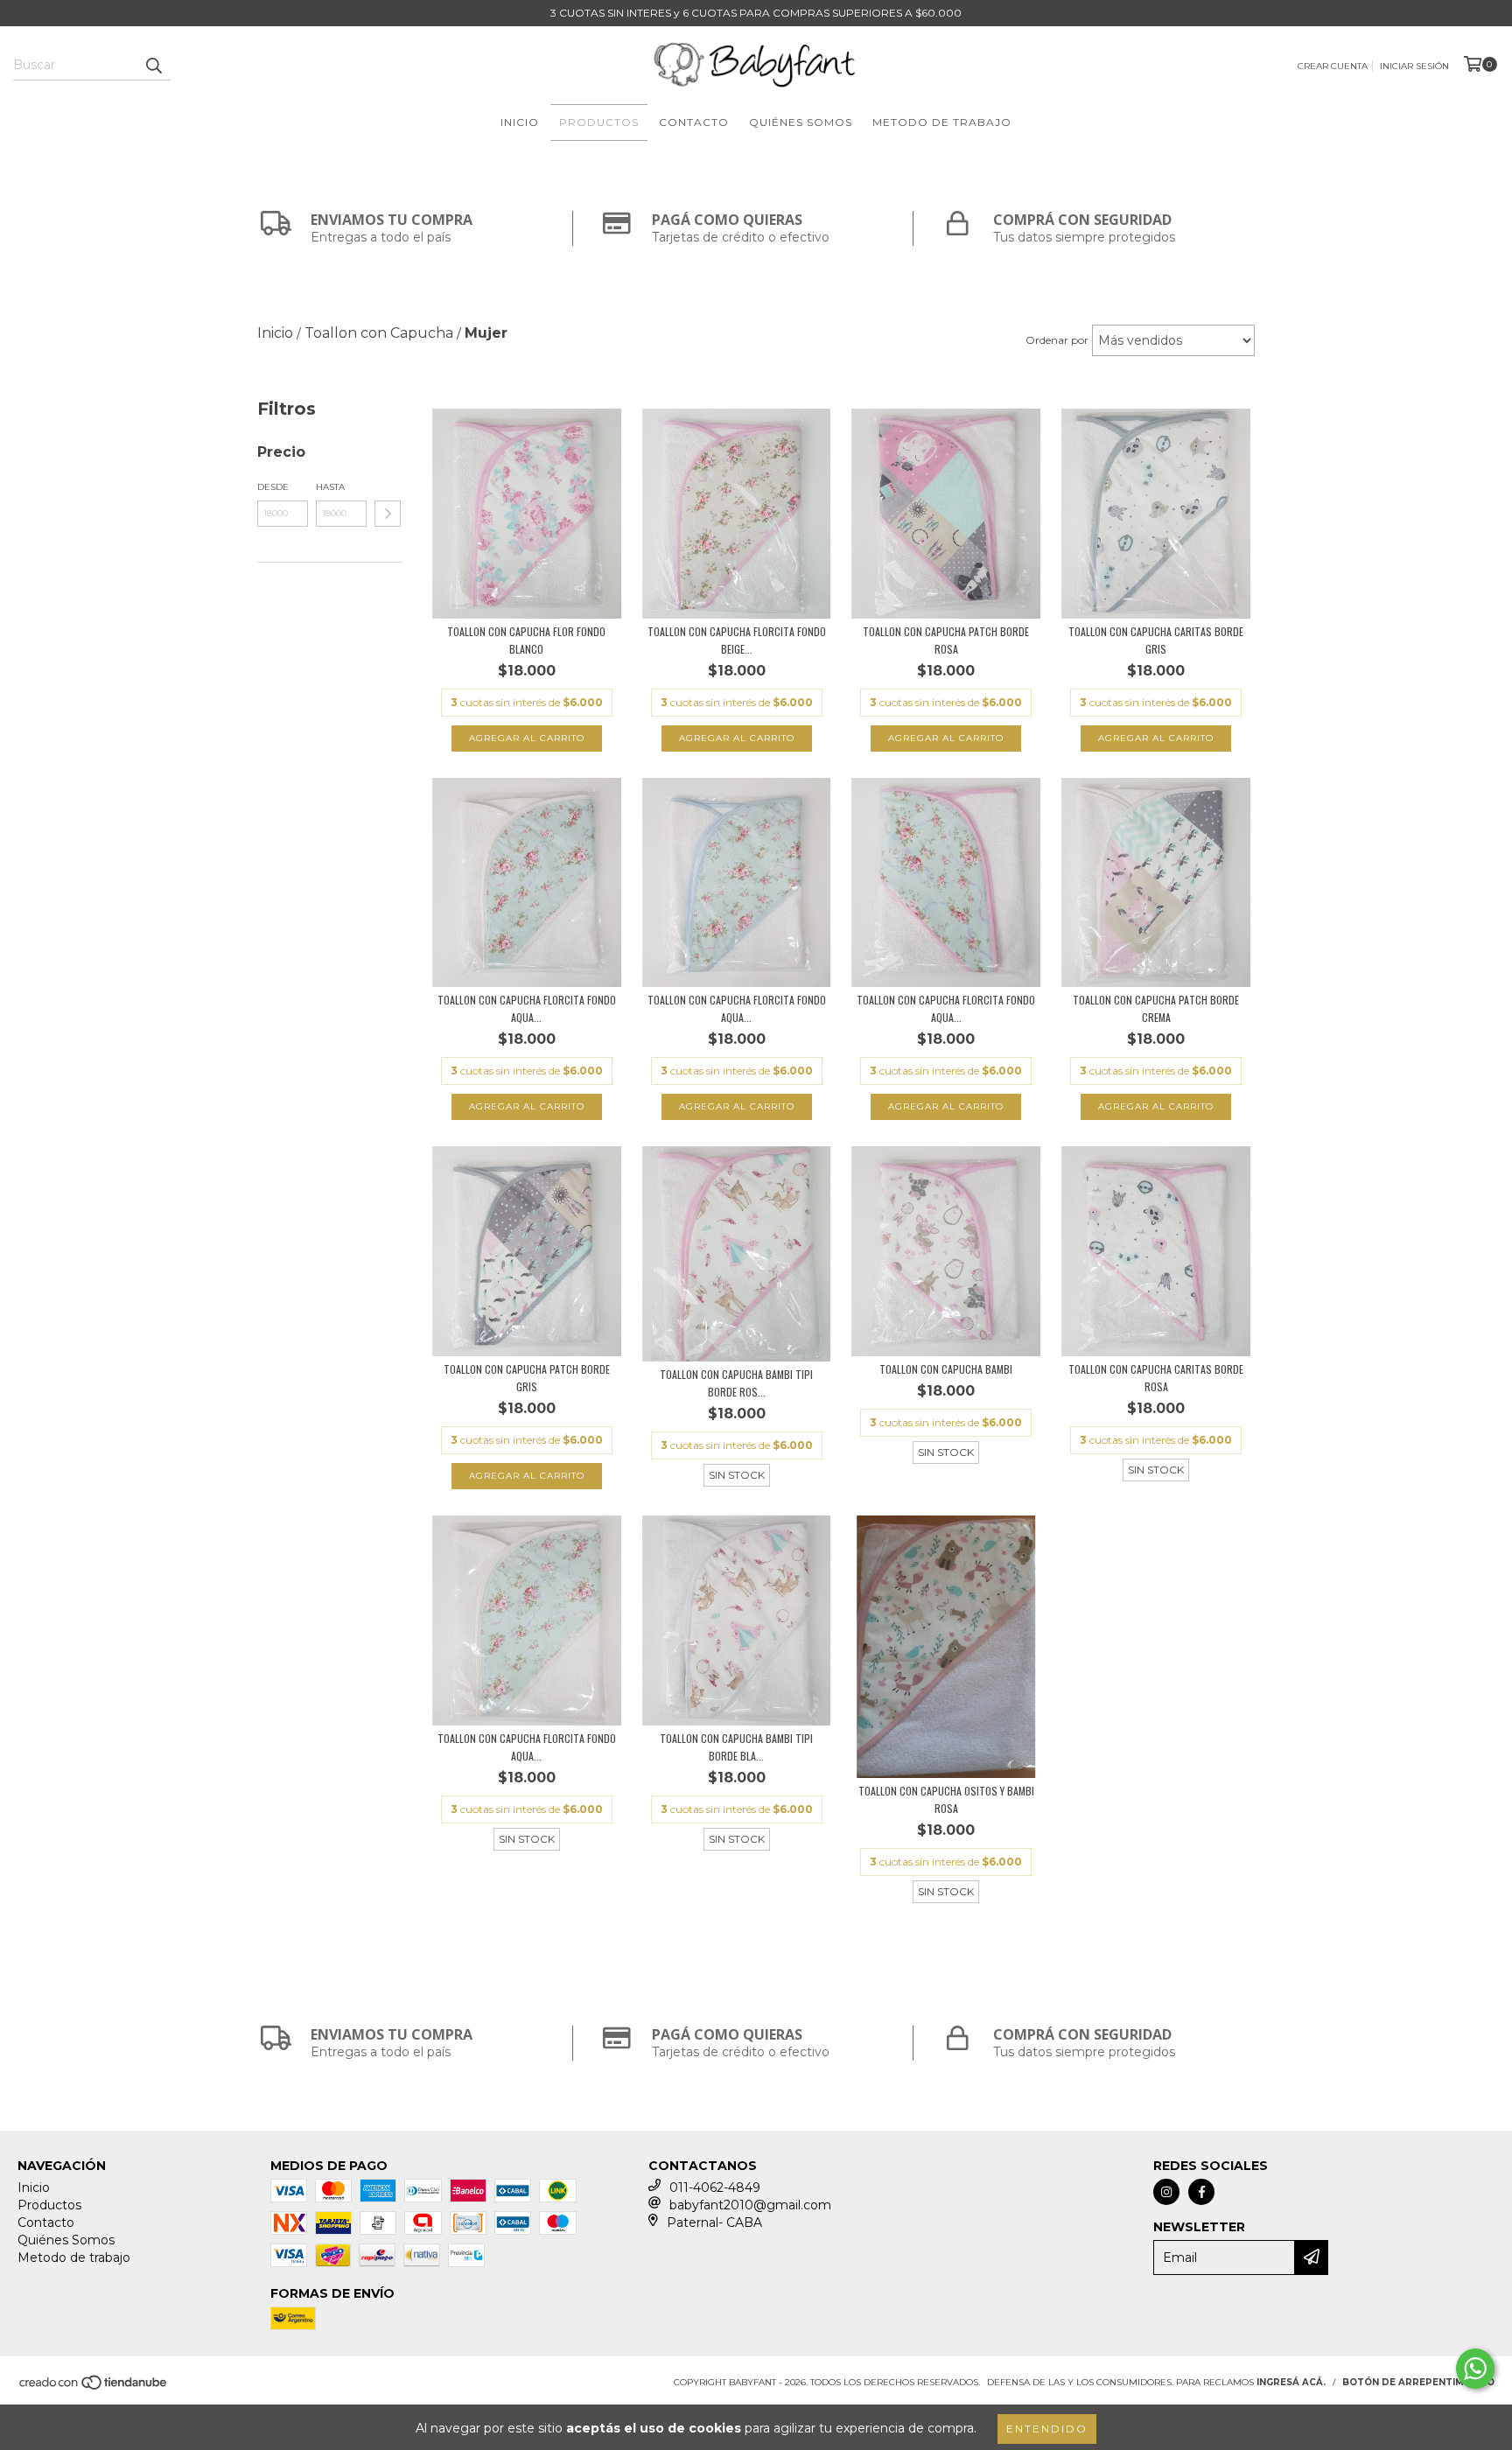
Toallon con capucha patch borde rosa (946, 640)
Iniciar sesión (1414, 66)
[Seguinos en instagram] (1166, 2192)
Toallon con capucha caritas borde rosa (1156, 1378)
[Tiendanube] (94, 2388)
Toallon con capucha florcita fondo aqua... (527, 1008)
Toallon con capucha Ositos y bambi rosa (946, 1799)
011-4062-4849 (715, 2187)
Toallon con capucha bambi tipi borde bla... (736, 1747)
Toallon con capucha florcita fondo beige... (737, 640)
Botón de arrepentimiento (1418, 2382)
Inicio (520, 122)
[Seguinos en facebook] (1201, 2192)
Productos (599, 122)
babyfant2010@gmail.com (750, 2205)
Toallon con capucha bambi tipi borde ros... (736, 1383)
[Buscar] (153, 65)
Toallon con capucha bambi (946, 1369)
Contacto (694, 122)
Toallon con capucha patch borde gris (527, 1378)
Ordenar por (1057, 340)
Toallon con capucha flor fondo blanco (526, 640)
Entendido (1047, 2429)
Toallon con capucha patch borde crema (1156, 1008)
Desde (273, 487)
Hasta (330, 487)
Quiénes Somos (801, 122)
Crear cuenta (1333, 66)
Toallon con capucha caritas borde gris (1156, 640)
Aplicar (388, 514)
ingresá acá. (1291, 2382)
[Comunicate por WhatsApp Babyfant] (1475, 2369)
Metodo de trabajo (942, 122)
